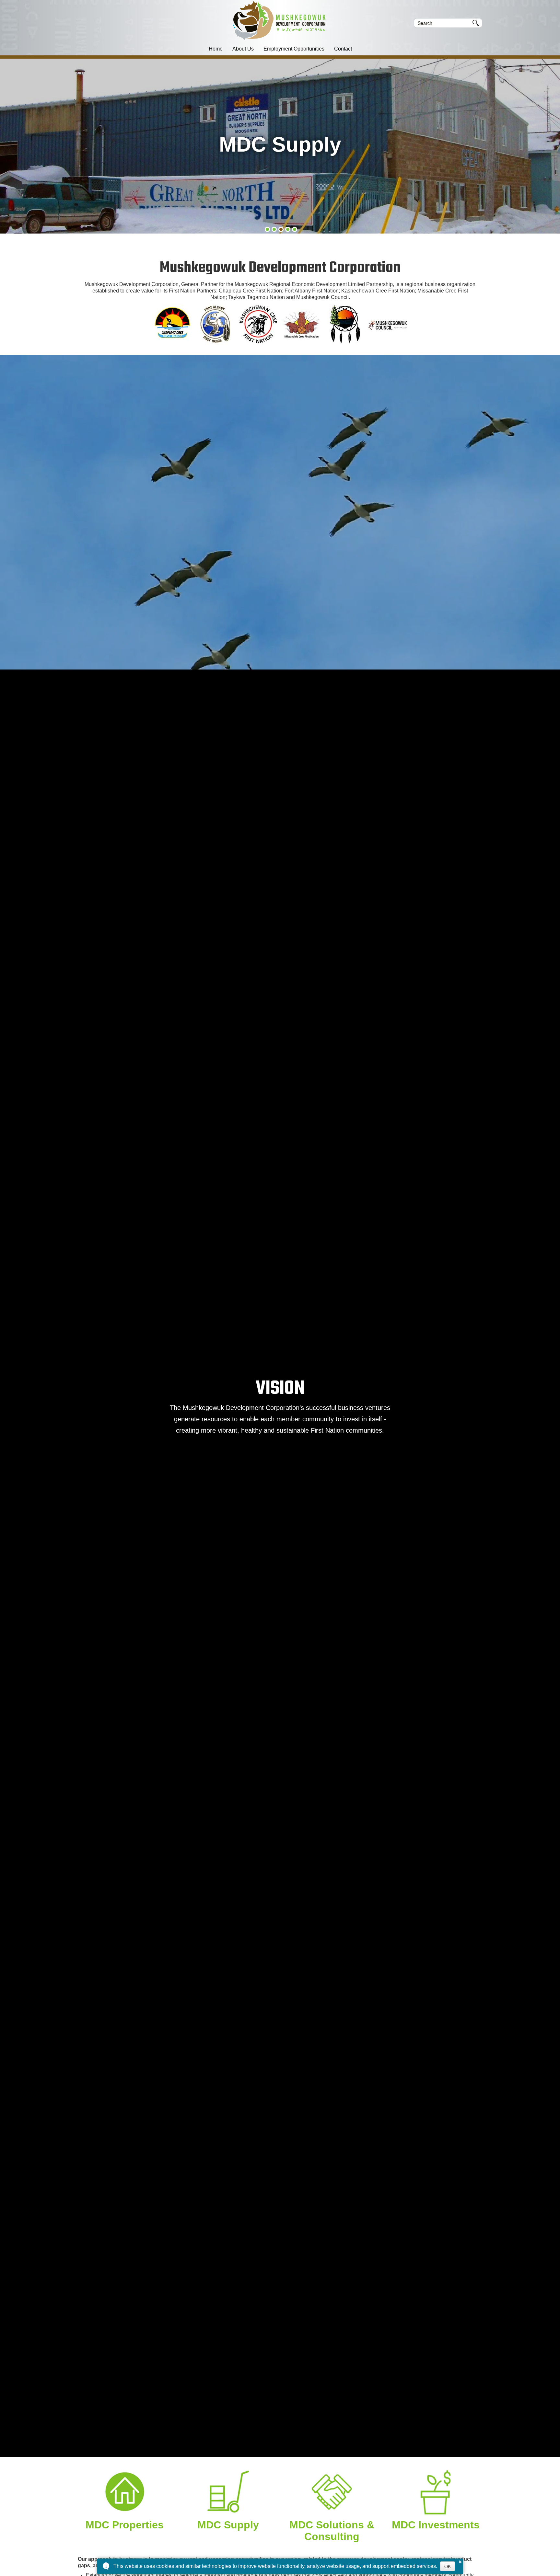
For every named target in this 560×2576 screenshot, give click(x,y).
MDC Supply (228, 2525)
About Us (243, 49)
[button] (267, 229)
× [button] (460, 2561)
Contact (343, 49)
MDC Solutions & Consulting (332, 2531)
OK (448, 2566)
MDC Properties (125, 2525)
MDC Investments (436, 2525)
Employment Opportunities (294, 49)
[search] (443, 23)
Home (216, 49)
